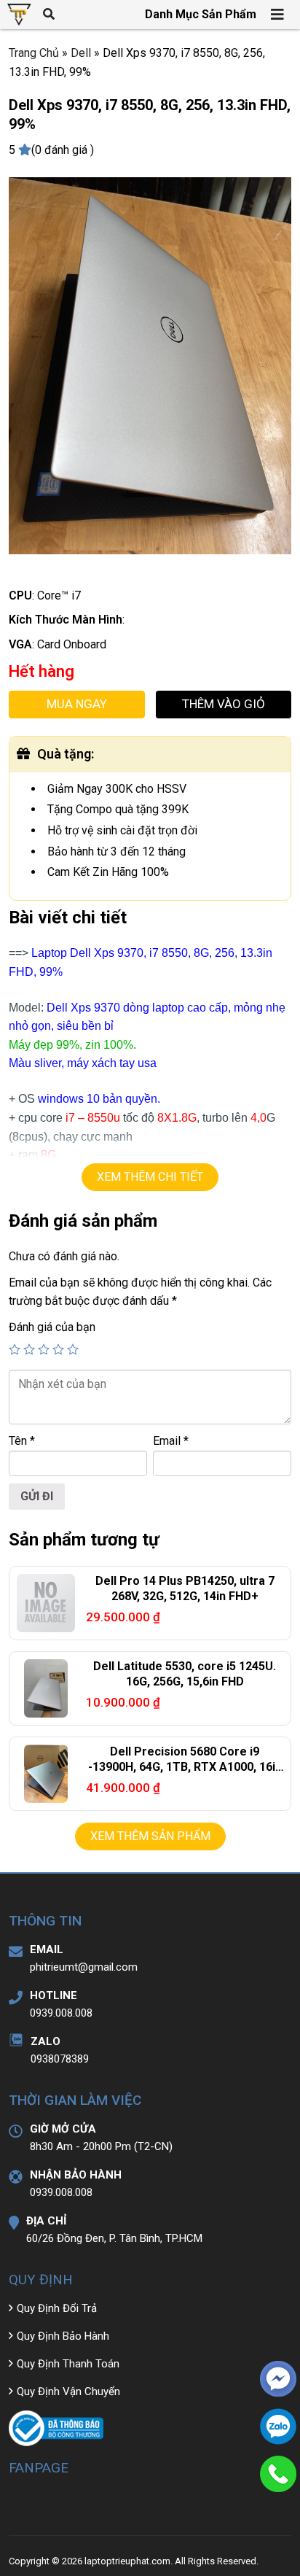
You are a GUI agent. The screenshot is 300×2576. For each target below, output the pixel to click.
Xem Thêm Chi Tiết (150, 1177)
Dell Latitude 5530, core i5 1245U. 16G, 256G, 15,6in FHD (185, 1674)
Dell (81, 53)
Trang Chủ (34, 53)
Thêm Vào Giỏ (224, 704)
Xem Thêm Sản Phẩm (150, 1836)
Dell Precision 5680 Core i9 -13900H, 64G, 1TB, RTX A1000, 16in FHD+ (185, 1767)
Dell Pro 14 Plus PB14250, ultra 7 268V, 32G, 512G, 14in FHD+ (185, 1588)
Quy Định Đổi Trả (57, 2308)
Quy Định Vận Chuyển (68, 2391)
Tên (22, 1441)
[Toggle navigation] (278, 15)
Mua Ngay (77, 704)
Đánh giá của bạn (52, 1327)
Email (171, 1441)
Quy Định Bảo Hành (63, 2336)
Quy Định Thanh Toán (68, 2364)
